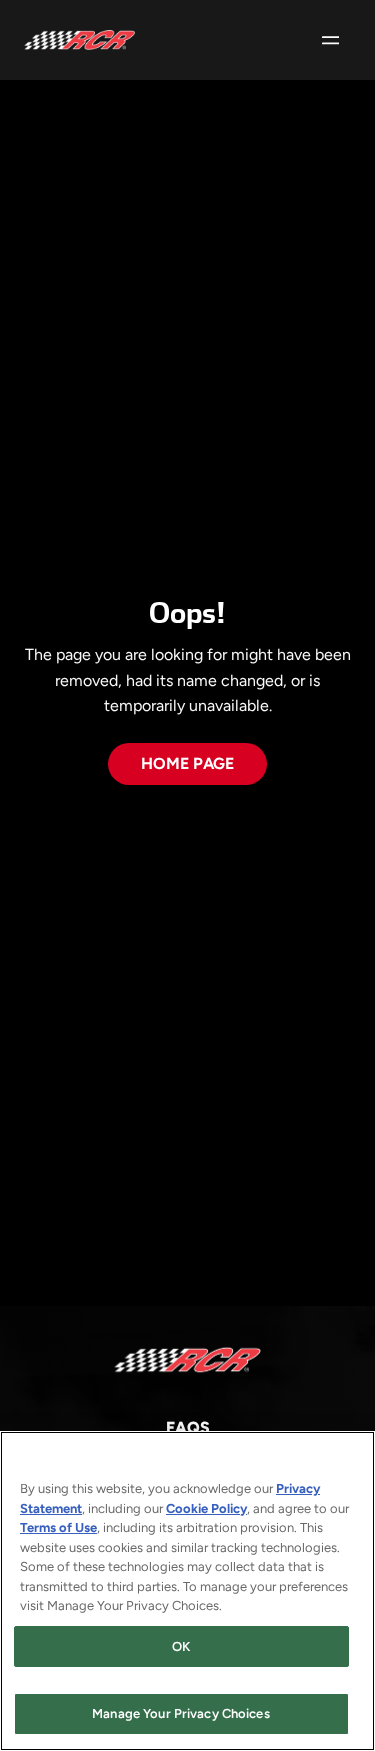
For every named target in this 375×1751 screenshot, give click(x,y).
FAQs (188, 1427)
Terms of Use (58, 1527)
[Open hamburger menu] (330, 40)
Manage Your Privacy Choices (181, 1713)
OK (181, 1646)
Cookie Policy (206, 1508)
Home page (187, 763)
